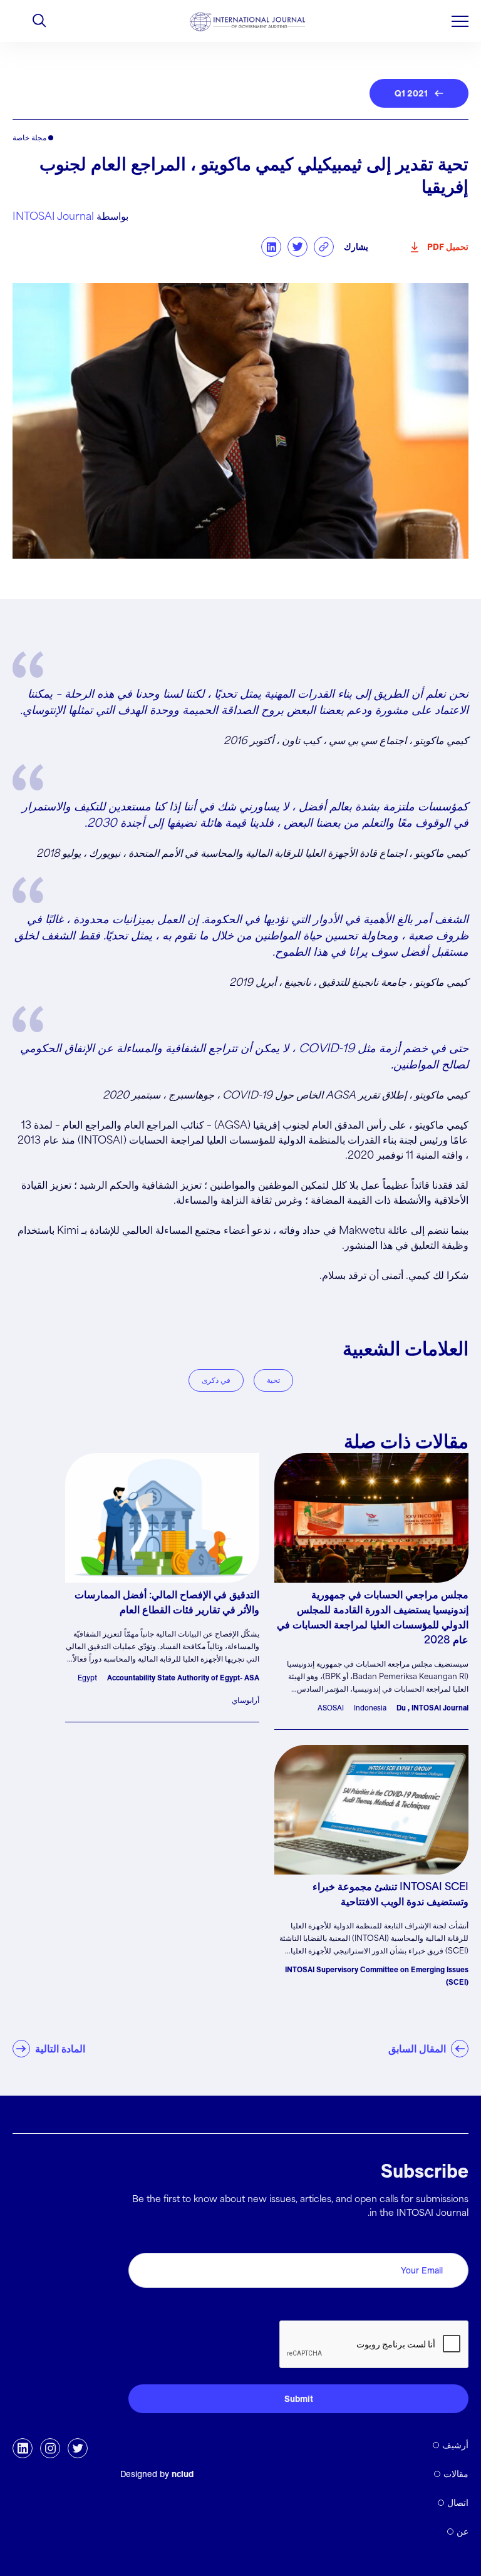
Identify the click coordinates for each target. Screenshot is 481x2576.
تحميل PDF (448, 247)
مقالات (456, 2474)
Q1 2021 (411, 93)
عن (463, 2532)
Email (453, 2239)
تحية (273, 1380)
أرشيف (455, 2445)
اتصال (458, 2503)
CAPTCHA (439, 2306)
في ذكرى (216, 1380)
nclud (183, 2474)
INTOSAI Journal (53, 217)
